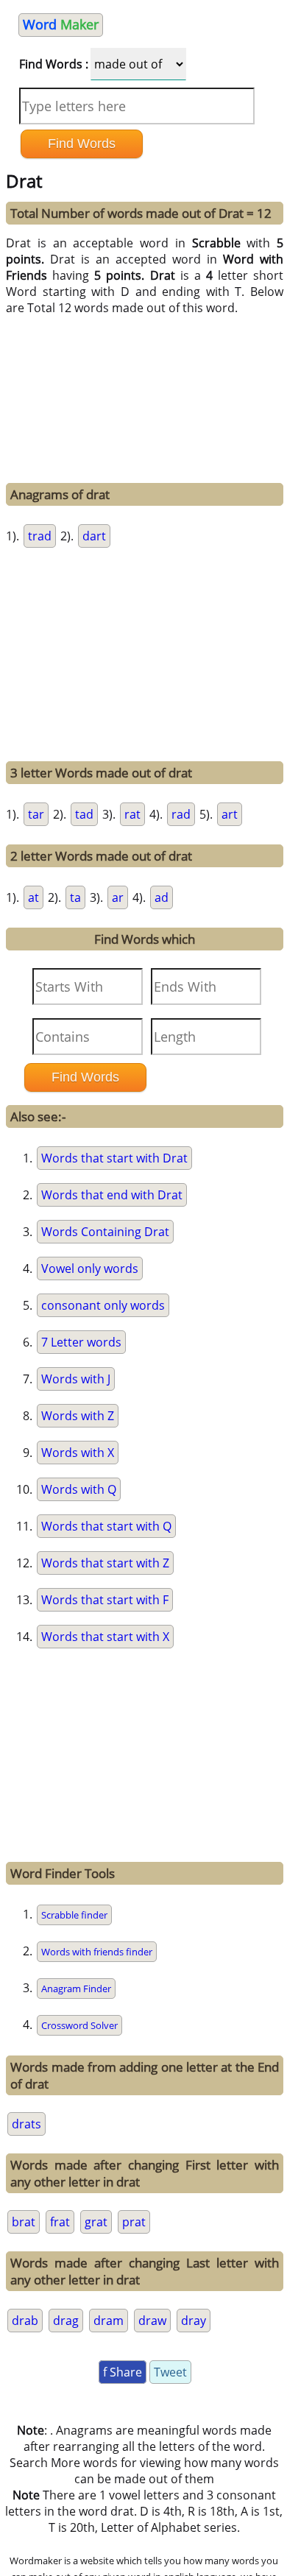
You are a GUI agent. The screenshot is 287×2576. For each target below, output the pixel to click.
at (33, 897)
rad (181, 814)
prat (134, 2222)
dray (194, 2321)
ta (75, 897)
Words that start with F (105, 1600)
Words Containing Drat (105, 1232)
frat (60, 2222)
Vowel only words (90, 1268)
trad (40, 536)
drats (26, 2124)
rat (132, 814)
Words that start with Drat (114, 1158)
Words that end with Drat (112, 1195)
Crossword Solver (79, 2025)
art (230, 814)
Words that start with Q (106, 1526)
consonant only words (103, 1305)
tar (36, 814)
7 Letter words (81, 1342)
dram (109, 2321)
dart (94, 536)
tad (84, 814)
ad (162, 897)
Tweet (170, 2372)
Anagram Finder (76, 1989)
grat (96, 2222)
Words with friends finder (97, 1952)
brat (24, 2222)
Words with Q (79, 1489)
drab (25, 2321)
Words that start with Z (105, 1563)
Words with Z (78, 1416)
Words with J (76, 1379)
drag (66, 2321)
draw (152, 2321)
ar (118, 897)
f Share (123, 2372)
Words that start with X (105, 1637)
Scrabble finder (74, 1915)
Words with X (78, 1453)
